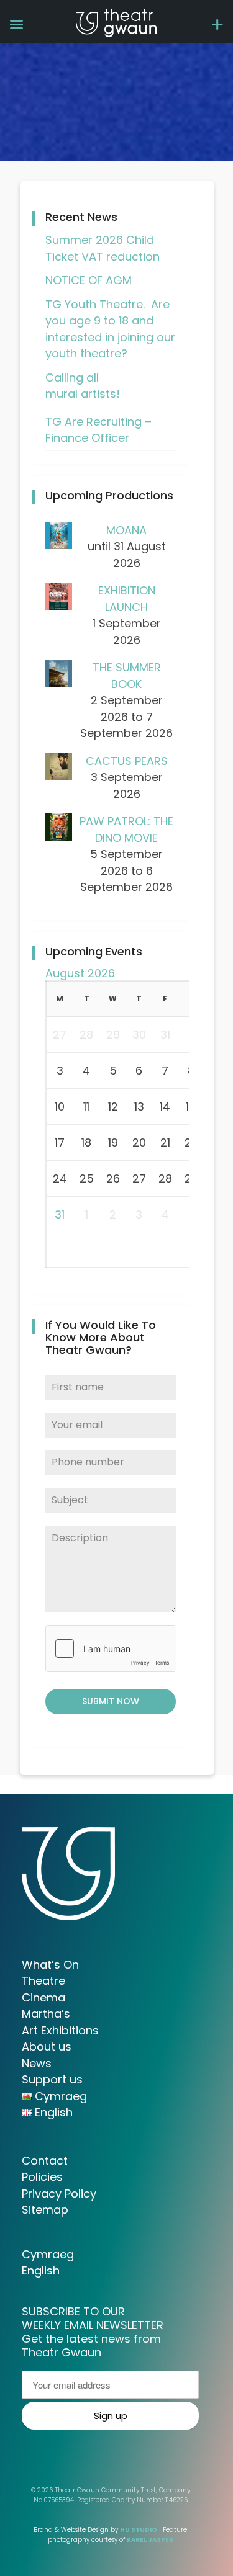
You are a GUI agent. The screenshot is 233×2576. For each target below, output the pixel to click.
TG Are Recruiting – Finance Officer (98, 430)
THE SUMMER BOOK (127, 676)
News (37, 2063)
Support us (52, 2079)
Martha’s (46, 2014)
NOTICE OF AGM (89, 280)
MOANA (126, 530)
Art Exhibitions (60, 2030)
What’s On (50, 1965)
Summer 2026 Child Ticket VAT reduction (103, 248)
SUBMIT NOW (111, 1701)
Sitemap (45, 2210)
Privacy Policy (59, 2194)
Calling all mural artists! (83, 386)
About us (47, 2046)
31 (60, 1214)
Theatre (43, 1981)
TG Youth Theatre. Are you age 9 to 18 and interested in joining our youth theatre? (110, 329)
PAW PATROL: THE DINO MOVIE (126, 830)
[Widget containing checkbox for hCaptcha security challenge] (111, 1648)
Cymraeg (48, 2254)
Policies (42, 2177)
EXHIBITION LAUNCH (127, 599)
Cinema (43, 1997)
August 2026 (80, 973)
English (41, 2270)
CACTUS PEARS (127, 761)
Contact (45, 2161)
